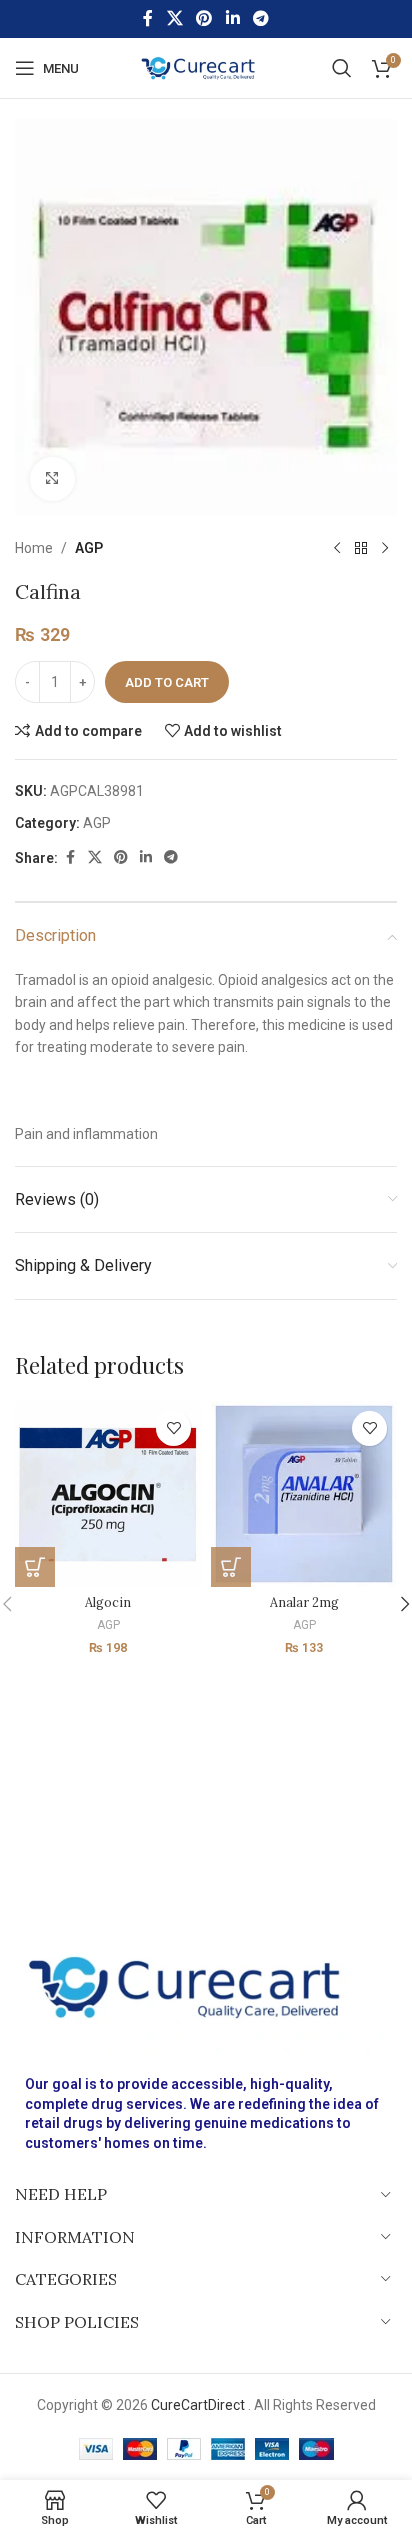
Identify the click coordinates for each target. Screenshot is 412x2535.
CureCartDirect (198, 2405)
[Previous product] (337, 548)
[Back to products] (361, 548)
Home (34, 548)
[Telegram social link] (260, 18)
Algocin (108, 1602)
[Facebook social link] (148, 18)
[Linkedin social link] (232, 18)
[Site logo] (205, 67)
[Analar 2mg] (304, 1494)
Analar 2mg (304, 1602)
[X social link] (174, 18)
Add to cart (167, 682)
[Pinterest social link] (204, 18)
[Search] (342, 68)
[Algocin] (108, 1494)
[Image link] (206, 1985)
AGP (89, 548)
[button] (35, 1567)
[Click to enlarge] (52, 479)
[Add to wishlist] (173, 1428)
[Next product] (385, 548)
